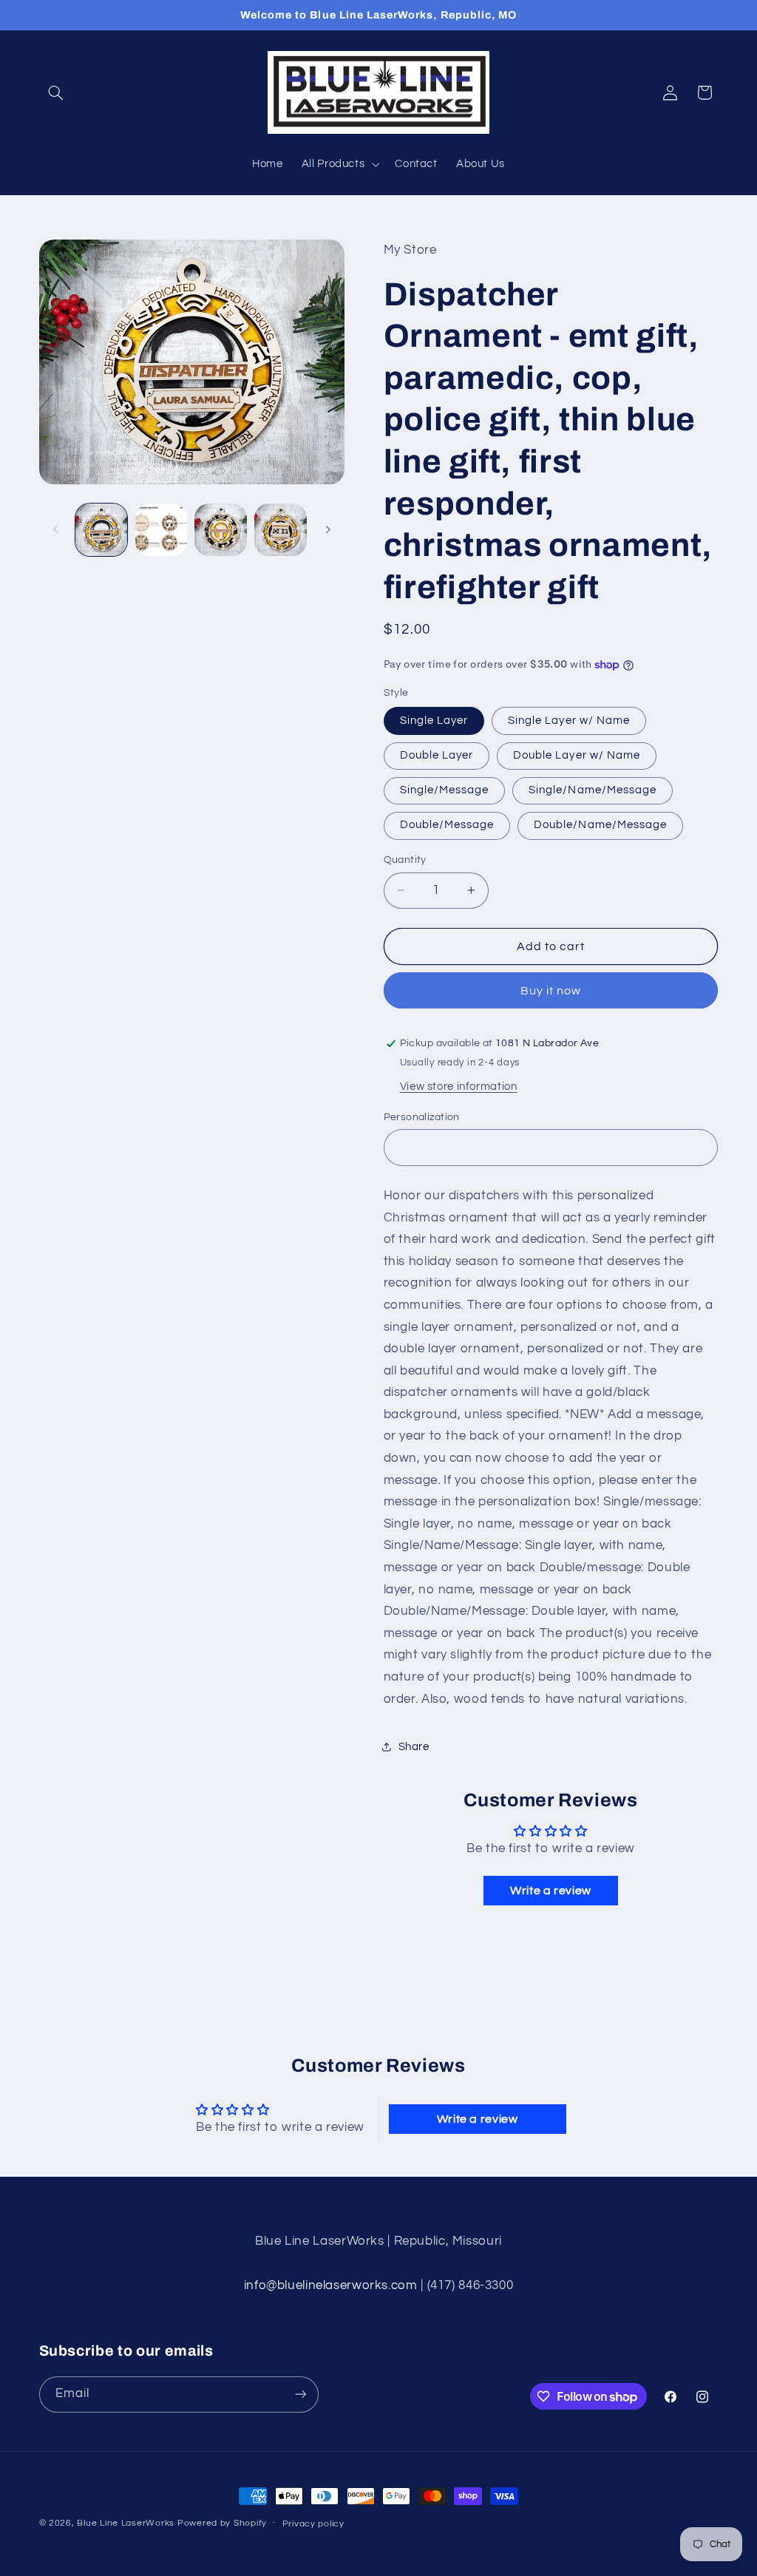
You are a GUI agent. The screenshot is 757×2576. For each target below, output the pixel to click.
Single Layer (434, 721)
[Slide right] (328, 529)
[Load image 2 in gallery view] (161, 529)
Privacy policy (313, 2524)
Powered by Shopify (222, 2523)
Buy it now (551, 991)
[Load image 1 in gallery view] (101, 529)
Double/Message (447, 825)
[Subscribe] (300, 2394)
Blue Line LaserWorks (126, 2523)
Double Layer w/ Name (577, 755)
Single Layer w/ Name (569, 721)
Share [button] (414, 1747)
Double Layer (437, 755)
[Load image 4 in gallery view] (280, 529)
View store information (459, 1087)
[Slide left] (55, 529)
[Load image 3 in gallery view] (220, 529)
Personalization (422, 1117)
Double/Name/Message (600, 825)
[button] (56, 92)
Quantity (405, 860)
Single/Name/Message (593, 790)
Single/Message (445, 790)
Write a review (551, 1891)
